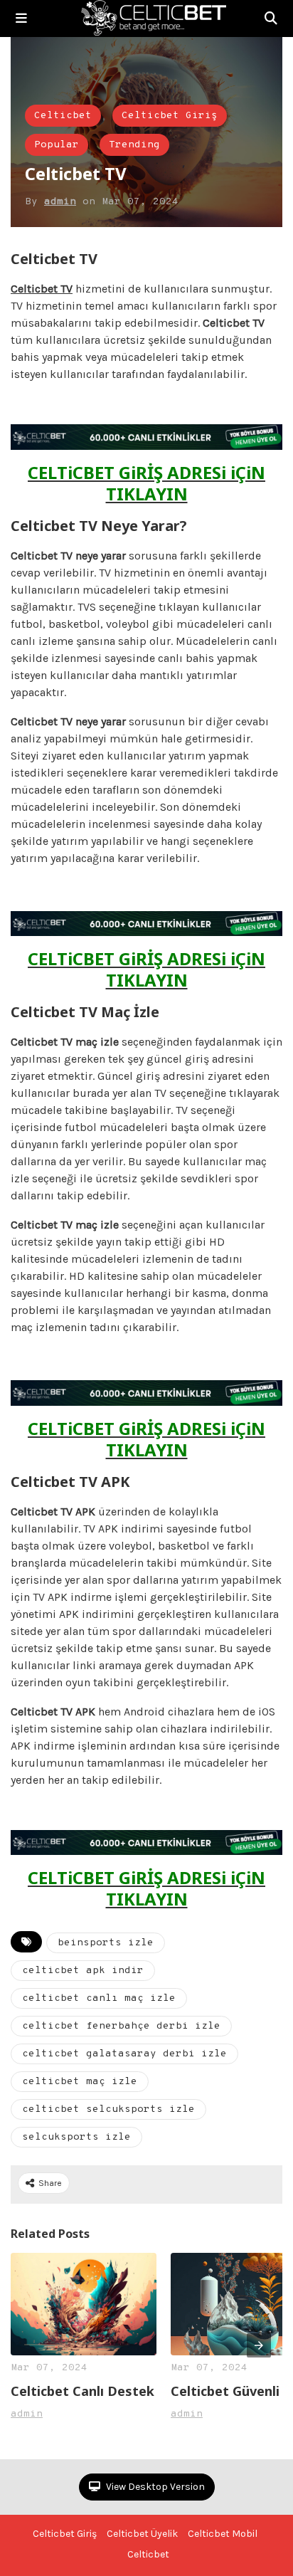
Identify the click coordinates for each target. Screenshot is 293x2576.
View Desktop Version (154, 2487)
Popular (57, 145)
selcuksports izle (76, 2137)
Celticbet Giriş (170, 116)
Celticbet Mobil (223, 2534)
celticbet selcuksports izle (108, 2109)
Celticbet (63, 116)
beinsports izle (106, 1943)
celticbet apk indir (83, 1971)
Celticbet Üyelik (142, 2534)
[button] (21, 19)
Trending (134, 145)
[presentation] (259, 2345)
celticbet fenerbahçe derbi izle (121, 2026)
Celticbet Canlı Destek (82, 2391)
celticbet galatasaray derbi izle (124, 2054)
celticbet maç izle (80, 2082)
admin (60, 202)
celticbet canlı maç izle (99, 1998)
